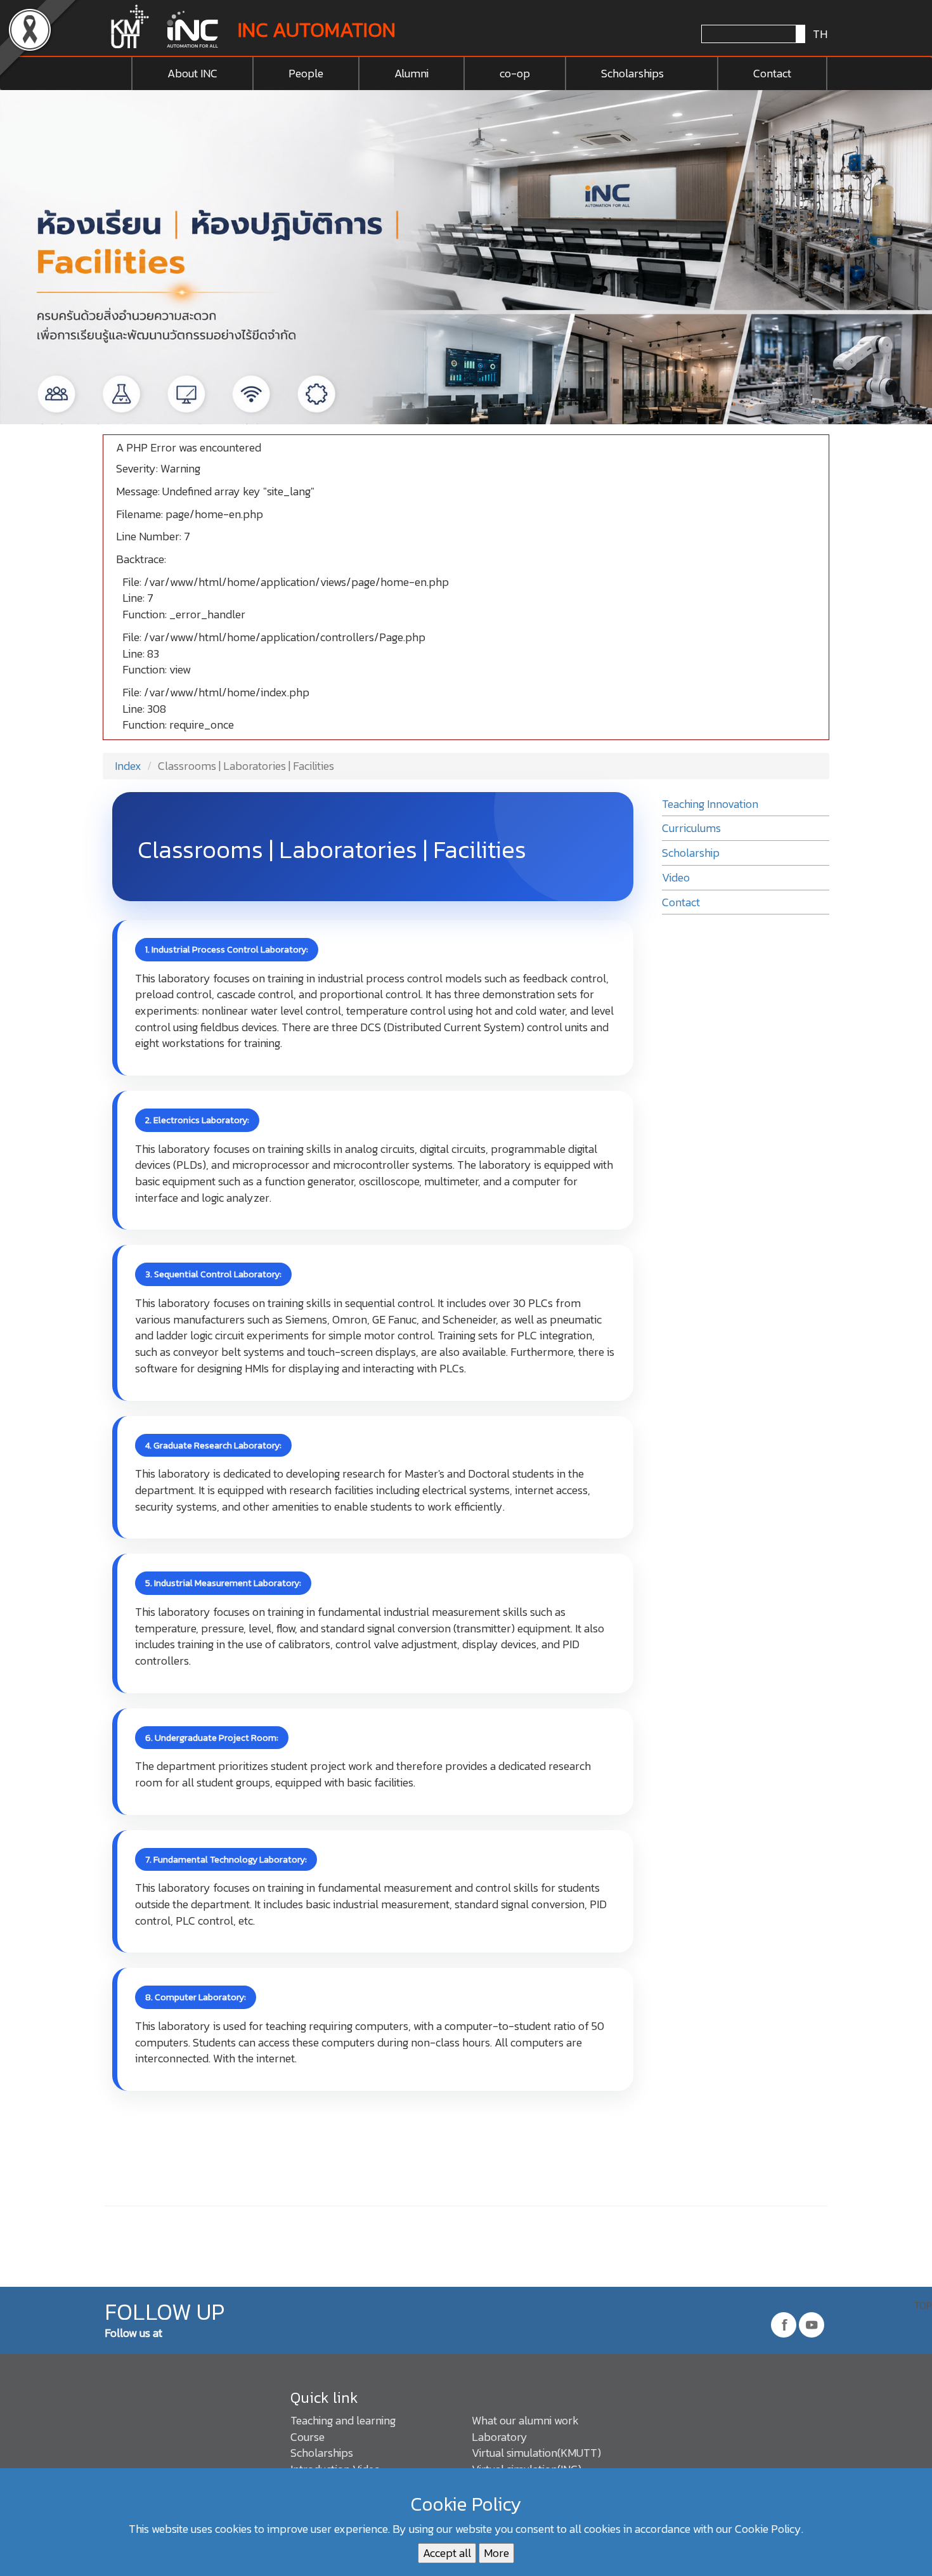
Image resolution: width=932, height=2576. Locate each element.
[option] (466, 257)
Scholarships (632, 73)
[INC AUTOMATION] (166, 28)
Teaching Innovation (710, 804)
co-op (515, 73)
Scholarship (691, 853)
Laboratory (500, 2437)
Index (127, 766)
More (496, 2553)
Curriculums (691, 828)
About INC (192, 73)
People (306, 73)
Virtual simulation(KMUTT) (536, 2453)
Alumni (411, 73)
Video (676, 877)
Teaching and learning (343, 2420)
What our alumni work (525, 2420)
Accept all (447, 2553)
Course (307, 2437)
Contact (772, 73)
